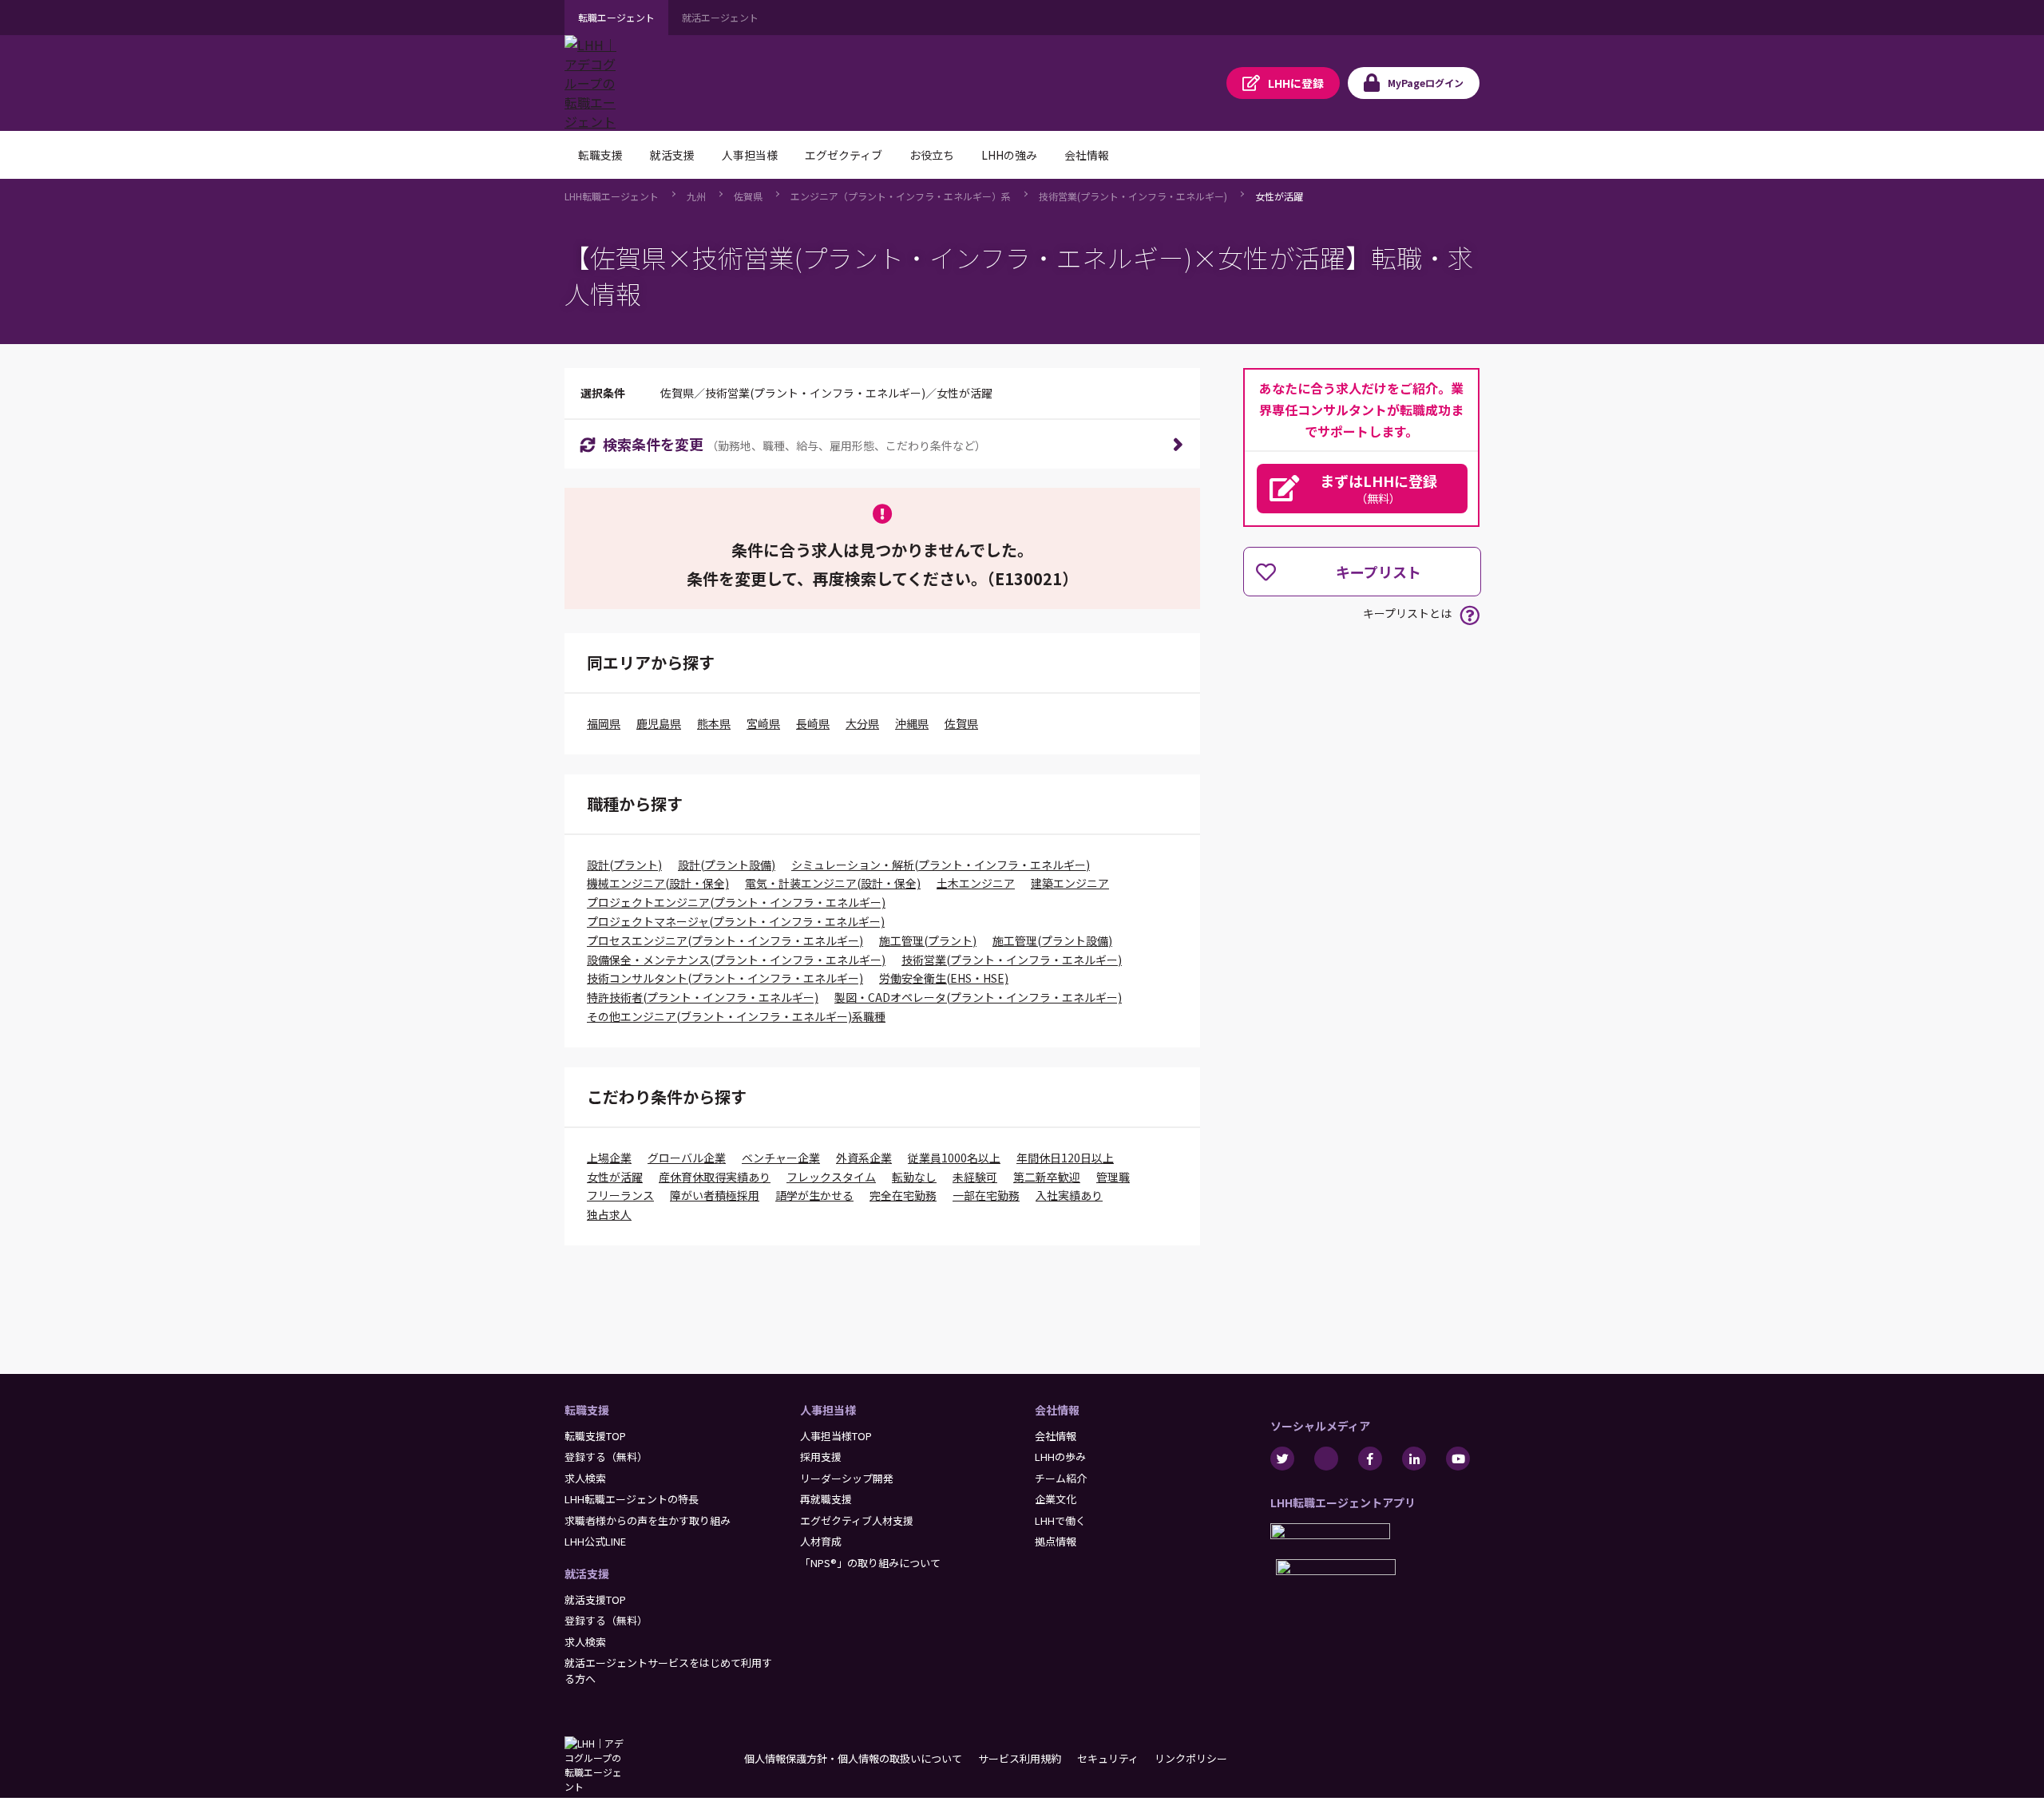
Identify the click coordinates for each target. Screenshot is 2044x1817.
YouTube (1458, 1459)
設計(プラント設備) (727, 865)
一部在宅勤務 (986, 1195)
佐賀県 (748, 196)
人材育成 (821, 1541)
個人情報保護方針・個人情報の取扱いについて (853, 1758)
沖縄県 (912, 723)
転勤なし (914, 1177)
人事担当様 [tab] (750, 155)
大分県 (862, 723)
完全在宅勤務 (903, 1195)
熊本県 (714, 723)
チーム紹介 (1061, 1478)
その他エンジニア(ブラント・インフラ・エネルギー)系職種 (736, 1016)
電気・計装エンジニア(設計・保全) (833, 883)
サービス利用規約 (1020, 1758)
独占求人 (609, 1214)
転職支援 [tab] (600, 155)
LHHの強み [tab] (1009, 155)
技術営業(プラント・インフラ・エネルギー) (1133, 196)
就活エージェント (720, 17)
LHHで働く (1060, 1520)
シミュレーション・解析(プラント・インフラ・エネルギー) (941, 865)
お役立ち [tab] (932, 155)
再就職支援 (826, 1499)
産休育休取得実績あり (715, 1177)
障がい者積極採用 (715, 1195)
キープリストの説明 (1470, 615)
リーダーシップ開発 (847, 1478)
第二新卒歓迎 (1047, 1177)
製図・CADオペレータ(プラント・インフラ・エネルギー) (978, 997)
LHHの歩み (1060, 1457)
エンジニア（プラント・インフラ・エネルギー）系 (901, 196)
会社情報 (1057, 1410)
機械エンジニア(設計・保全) (658, 883)
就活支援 (587, 1574)
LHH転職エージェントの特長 (632, 1499)
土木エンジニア (976, 883)
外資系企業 (864, 1158)
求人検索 (585, 1478)
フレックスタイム (831, 1177)
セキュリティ (1108, 1758)
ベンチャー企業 (781, 1158)
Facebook (1370, 1459)
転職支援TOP (595, 1436)
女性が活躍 (1279, 196)
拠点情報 (1056, 1541)
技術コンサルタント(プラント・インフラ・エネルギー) (725, 978)
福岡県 (604, 723)
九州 (696, 196)
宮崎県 (763, 723)
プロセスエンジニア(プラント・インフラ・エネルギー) (725, 940)
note (1326, 1459)
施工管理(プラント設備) (1052, 940)
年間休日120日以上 (1065, 1158)
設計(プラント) (624, 865)
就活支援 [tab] (672, 155)
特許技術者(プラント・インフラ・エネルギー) (703, 997)
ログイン (1426, 83)
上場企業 (609, 1158)
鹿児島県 (659, 723)
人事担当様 (828, 1410)
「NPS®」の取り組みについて (870, 1563)
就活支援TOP (595, 1599)
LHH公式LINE (595, 1541)
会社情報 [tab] (1087, 155)
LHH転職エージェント (612, 196)
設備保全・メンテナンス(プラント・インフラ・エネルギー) (736, 960)
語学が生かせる (814, 1195)
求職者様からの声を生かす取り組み (648, 1520)
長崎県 (813, 723)
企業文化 (1056, 1499)
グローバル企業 (687, 1158)
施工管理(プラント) (928, 940)
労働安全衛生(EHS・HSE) (944, 978)
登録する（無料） (606, 1457)
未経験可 (975, 1177)
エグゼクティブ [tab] (844, 155)
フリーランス (620, 1195)
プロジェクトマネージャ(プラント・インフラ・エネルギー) (736, 921)
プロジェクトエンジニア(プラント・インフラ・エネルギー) (736, 902)
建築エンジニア (1070, 883)
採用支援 (821, 1457)
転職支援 (587, 1410)
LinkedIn (1414, 1459)
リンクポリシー (1191, 1758)
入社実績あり (1069, 1195)
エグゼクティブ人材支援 (857, 1520)
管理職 (1113, 1177)
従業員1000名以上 (954, 1158)
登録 (1296, 83)
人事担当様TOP (836, 1436)
